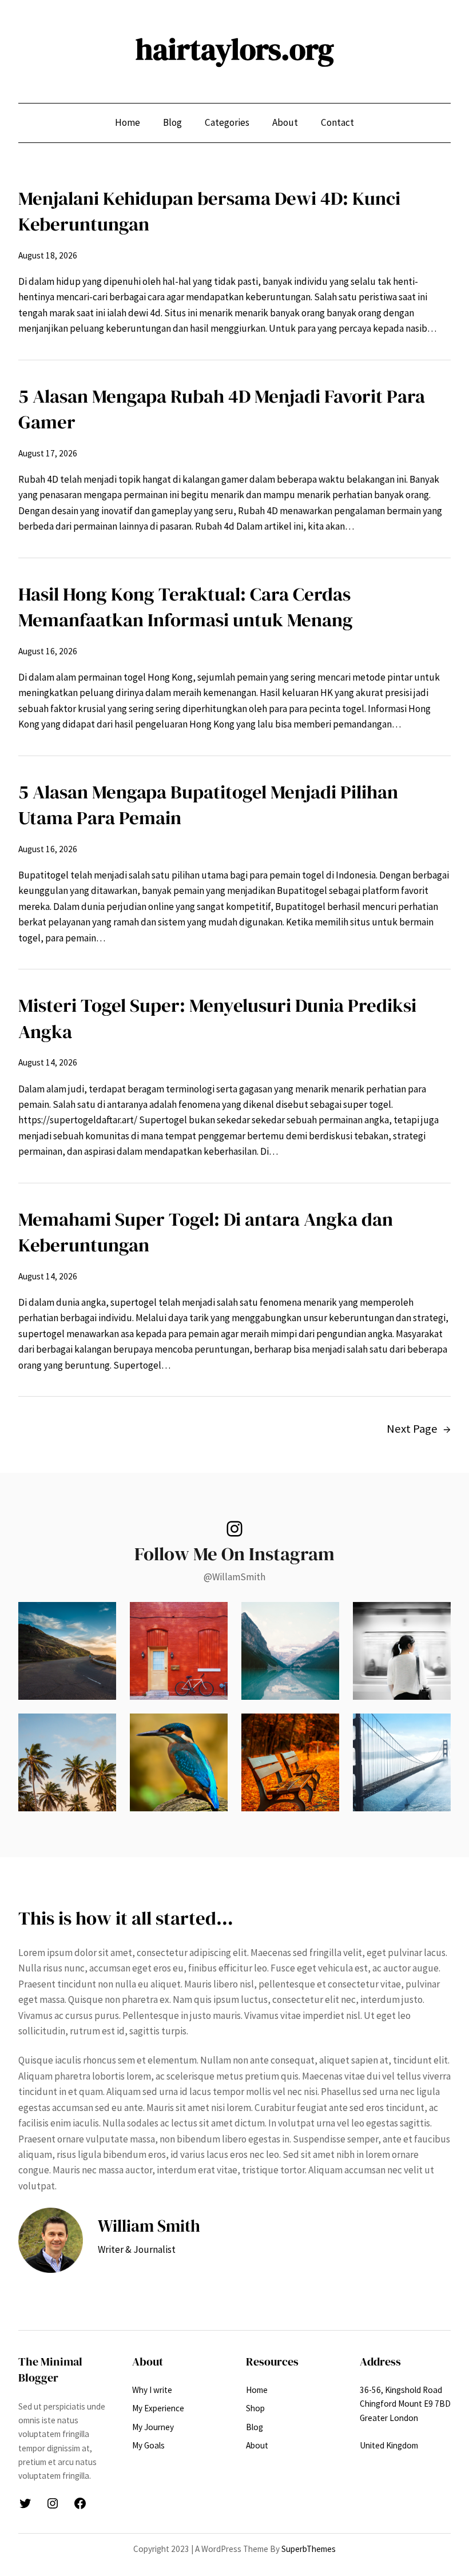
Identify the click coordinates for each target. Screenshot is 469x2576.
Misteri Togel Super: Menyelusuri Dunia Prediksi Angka (217, 1018)
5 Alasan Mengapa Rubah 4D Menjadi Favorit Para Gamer (222, 409)
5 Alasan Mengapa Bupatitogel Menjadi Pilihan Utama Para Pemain (208, 805)
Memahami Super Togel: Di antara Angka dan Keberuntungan (206, 1232)
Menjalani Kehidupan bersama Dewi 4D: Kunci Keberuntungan (209, 211)
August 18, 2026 (48, 255)
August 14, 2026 (48, 1062)
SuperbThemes (309, 2549)
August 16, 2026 (48, 651)
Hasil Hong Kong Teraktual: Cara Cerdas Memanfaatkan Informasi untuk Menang (186, 607)
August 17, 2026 (48, 453)
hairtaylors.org (235, 49)
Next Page (419, 1429)
